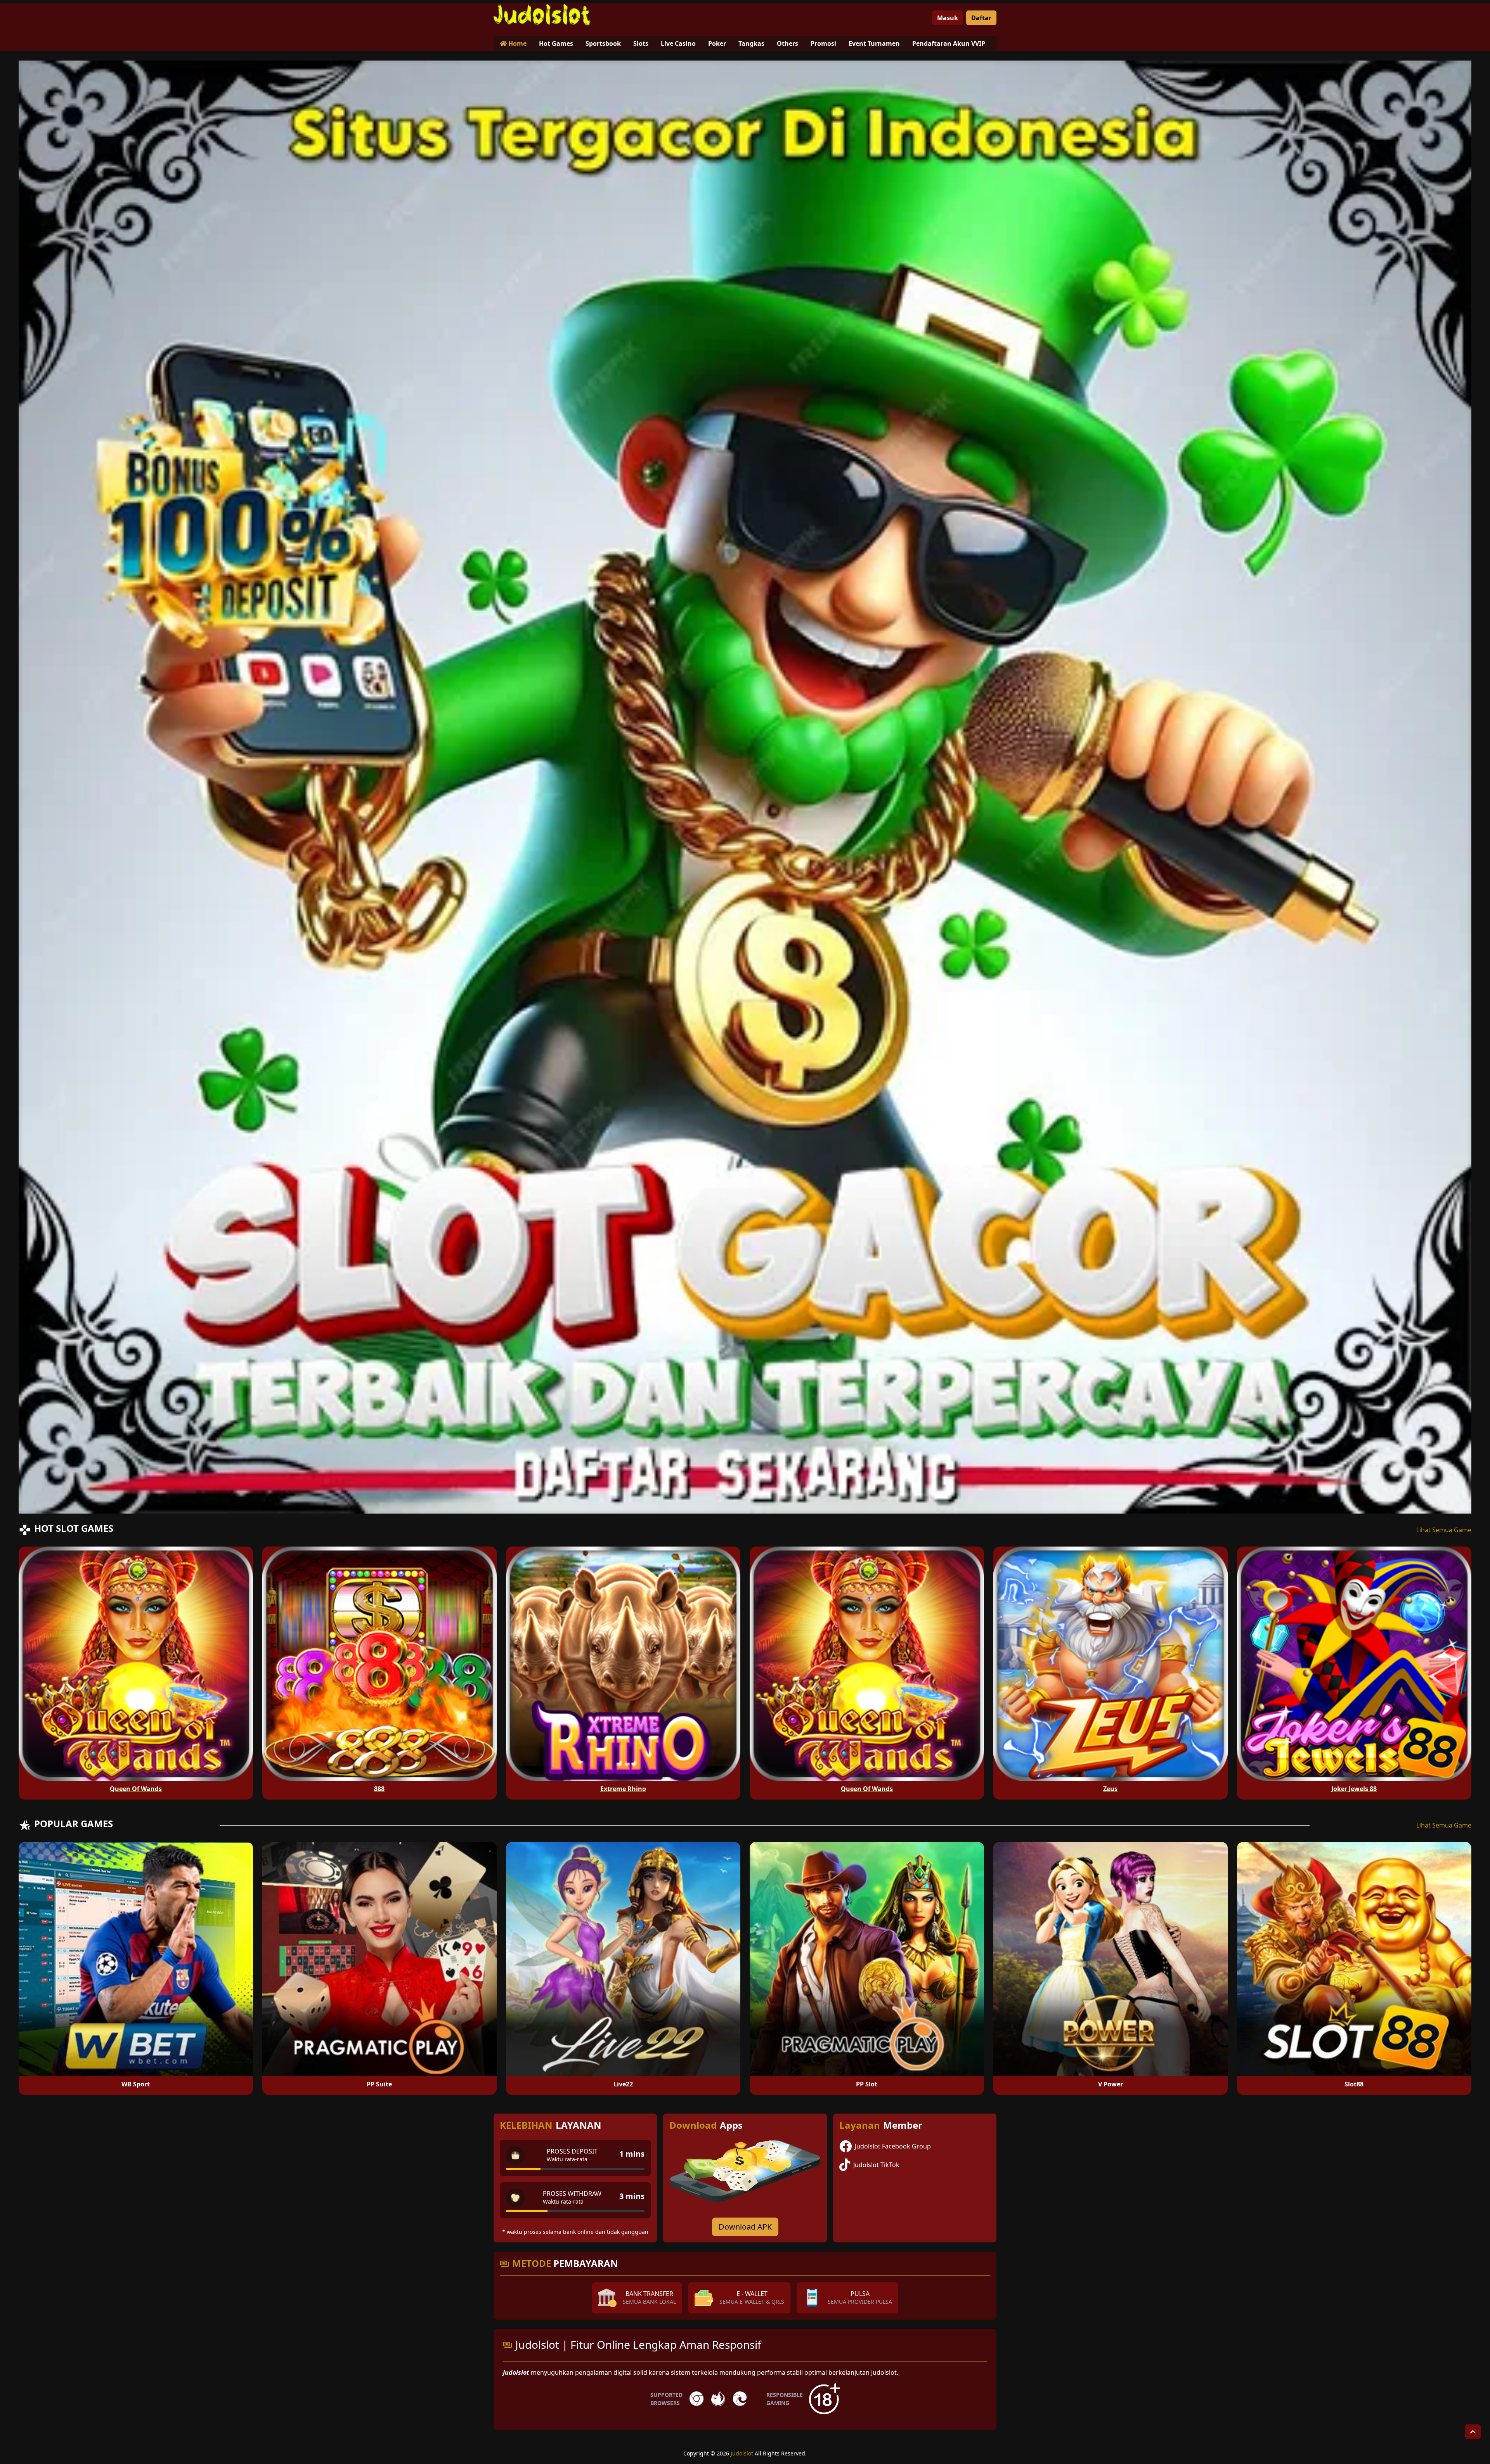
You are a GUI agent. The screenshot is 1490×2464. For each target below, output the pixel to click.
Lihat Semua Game (1444, 1530)
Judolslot (742, 2453)
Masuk (948, 18)
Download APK (745, 2227)
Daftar (981, 18)
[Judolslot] (542, 15)
